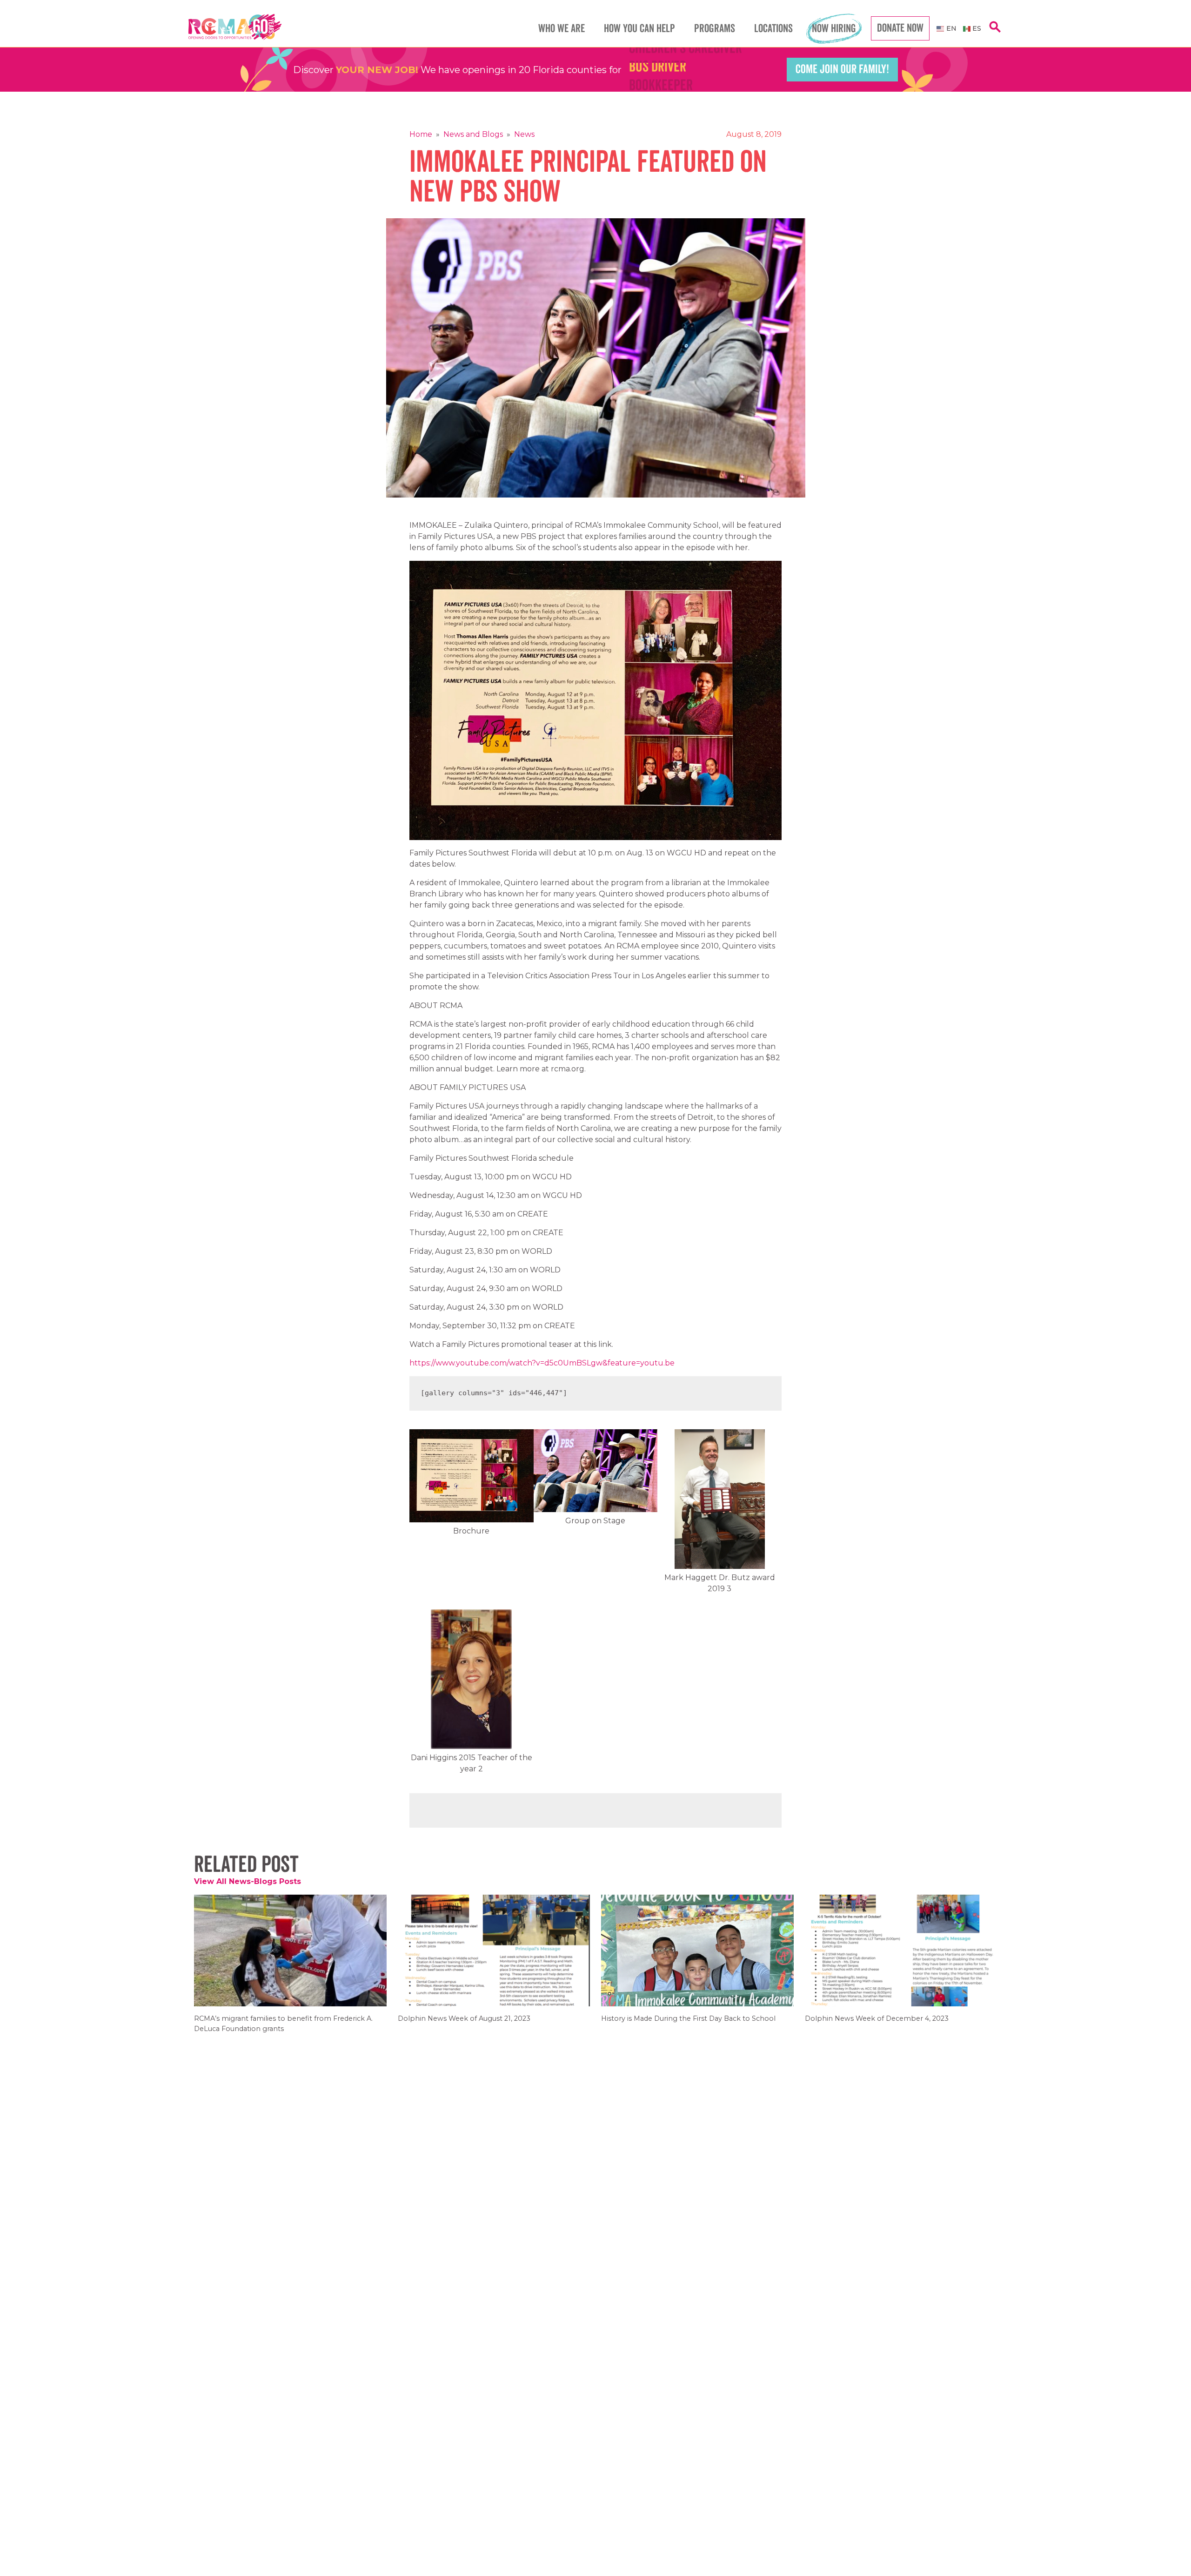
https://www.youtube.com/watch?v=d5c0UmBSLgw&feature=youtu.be (542, 1363)
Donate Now (900, 28)
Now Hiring (834, 29)
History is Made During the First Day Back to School (688, 2025)
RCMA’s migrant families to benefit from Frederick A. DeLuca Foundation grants (283, 2030)
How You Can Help (639, 29)
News (524, 134)
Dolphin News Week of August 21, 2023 (464, 2025)
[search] (995, 32)
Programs (715, 29)
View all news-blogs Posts (248, 1881)
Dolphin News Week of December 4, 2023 (877, 2025)
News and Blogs (473, 134)
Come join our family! (842, 69)
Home (421, 134)
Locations (773, 29)
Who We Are (562, 29)
